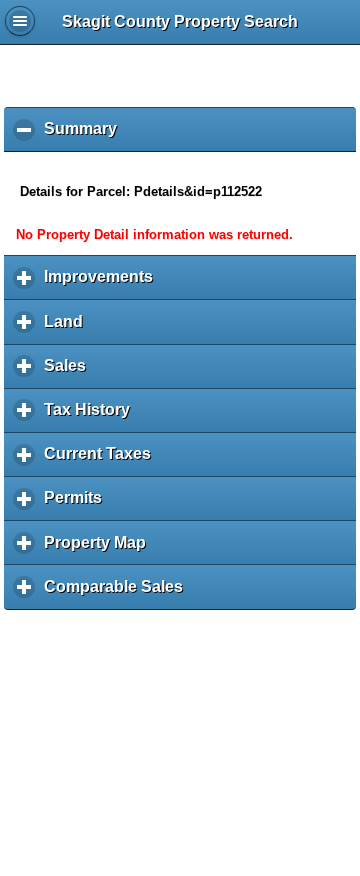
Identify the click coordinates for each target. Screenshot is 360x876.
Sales (70, 373)
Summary (85, 136)
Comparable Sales (118, 593)
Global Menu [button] (20, 21)
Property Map (100, 549)
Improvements (103, 284)
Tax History (92, 417)
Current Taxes (102, 461)
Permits (78, 505)
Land (68, 328)
